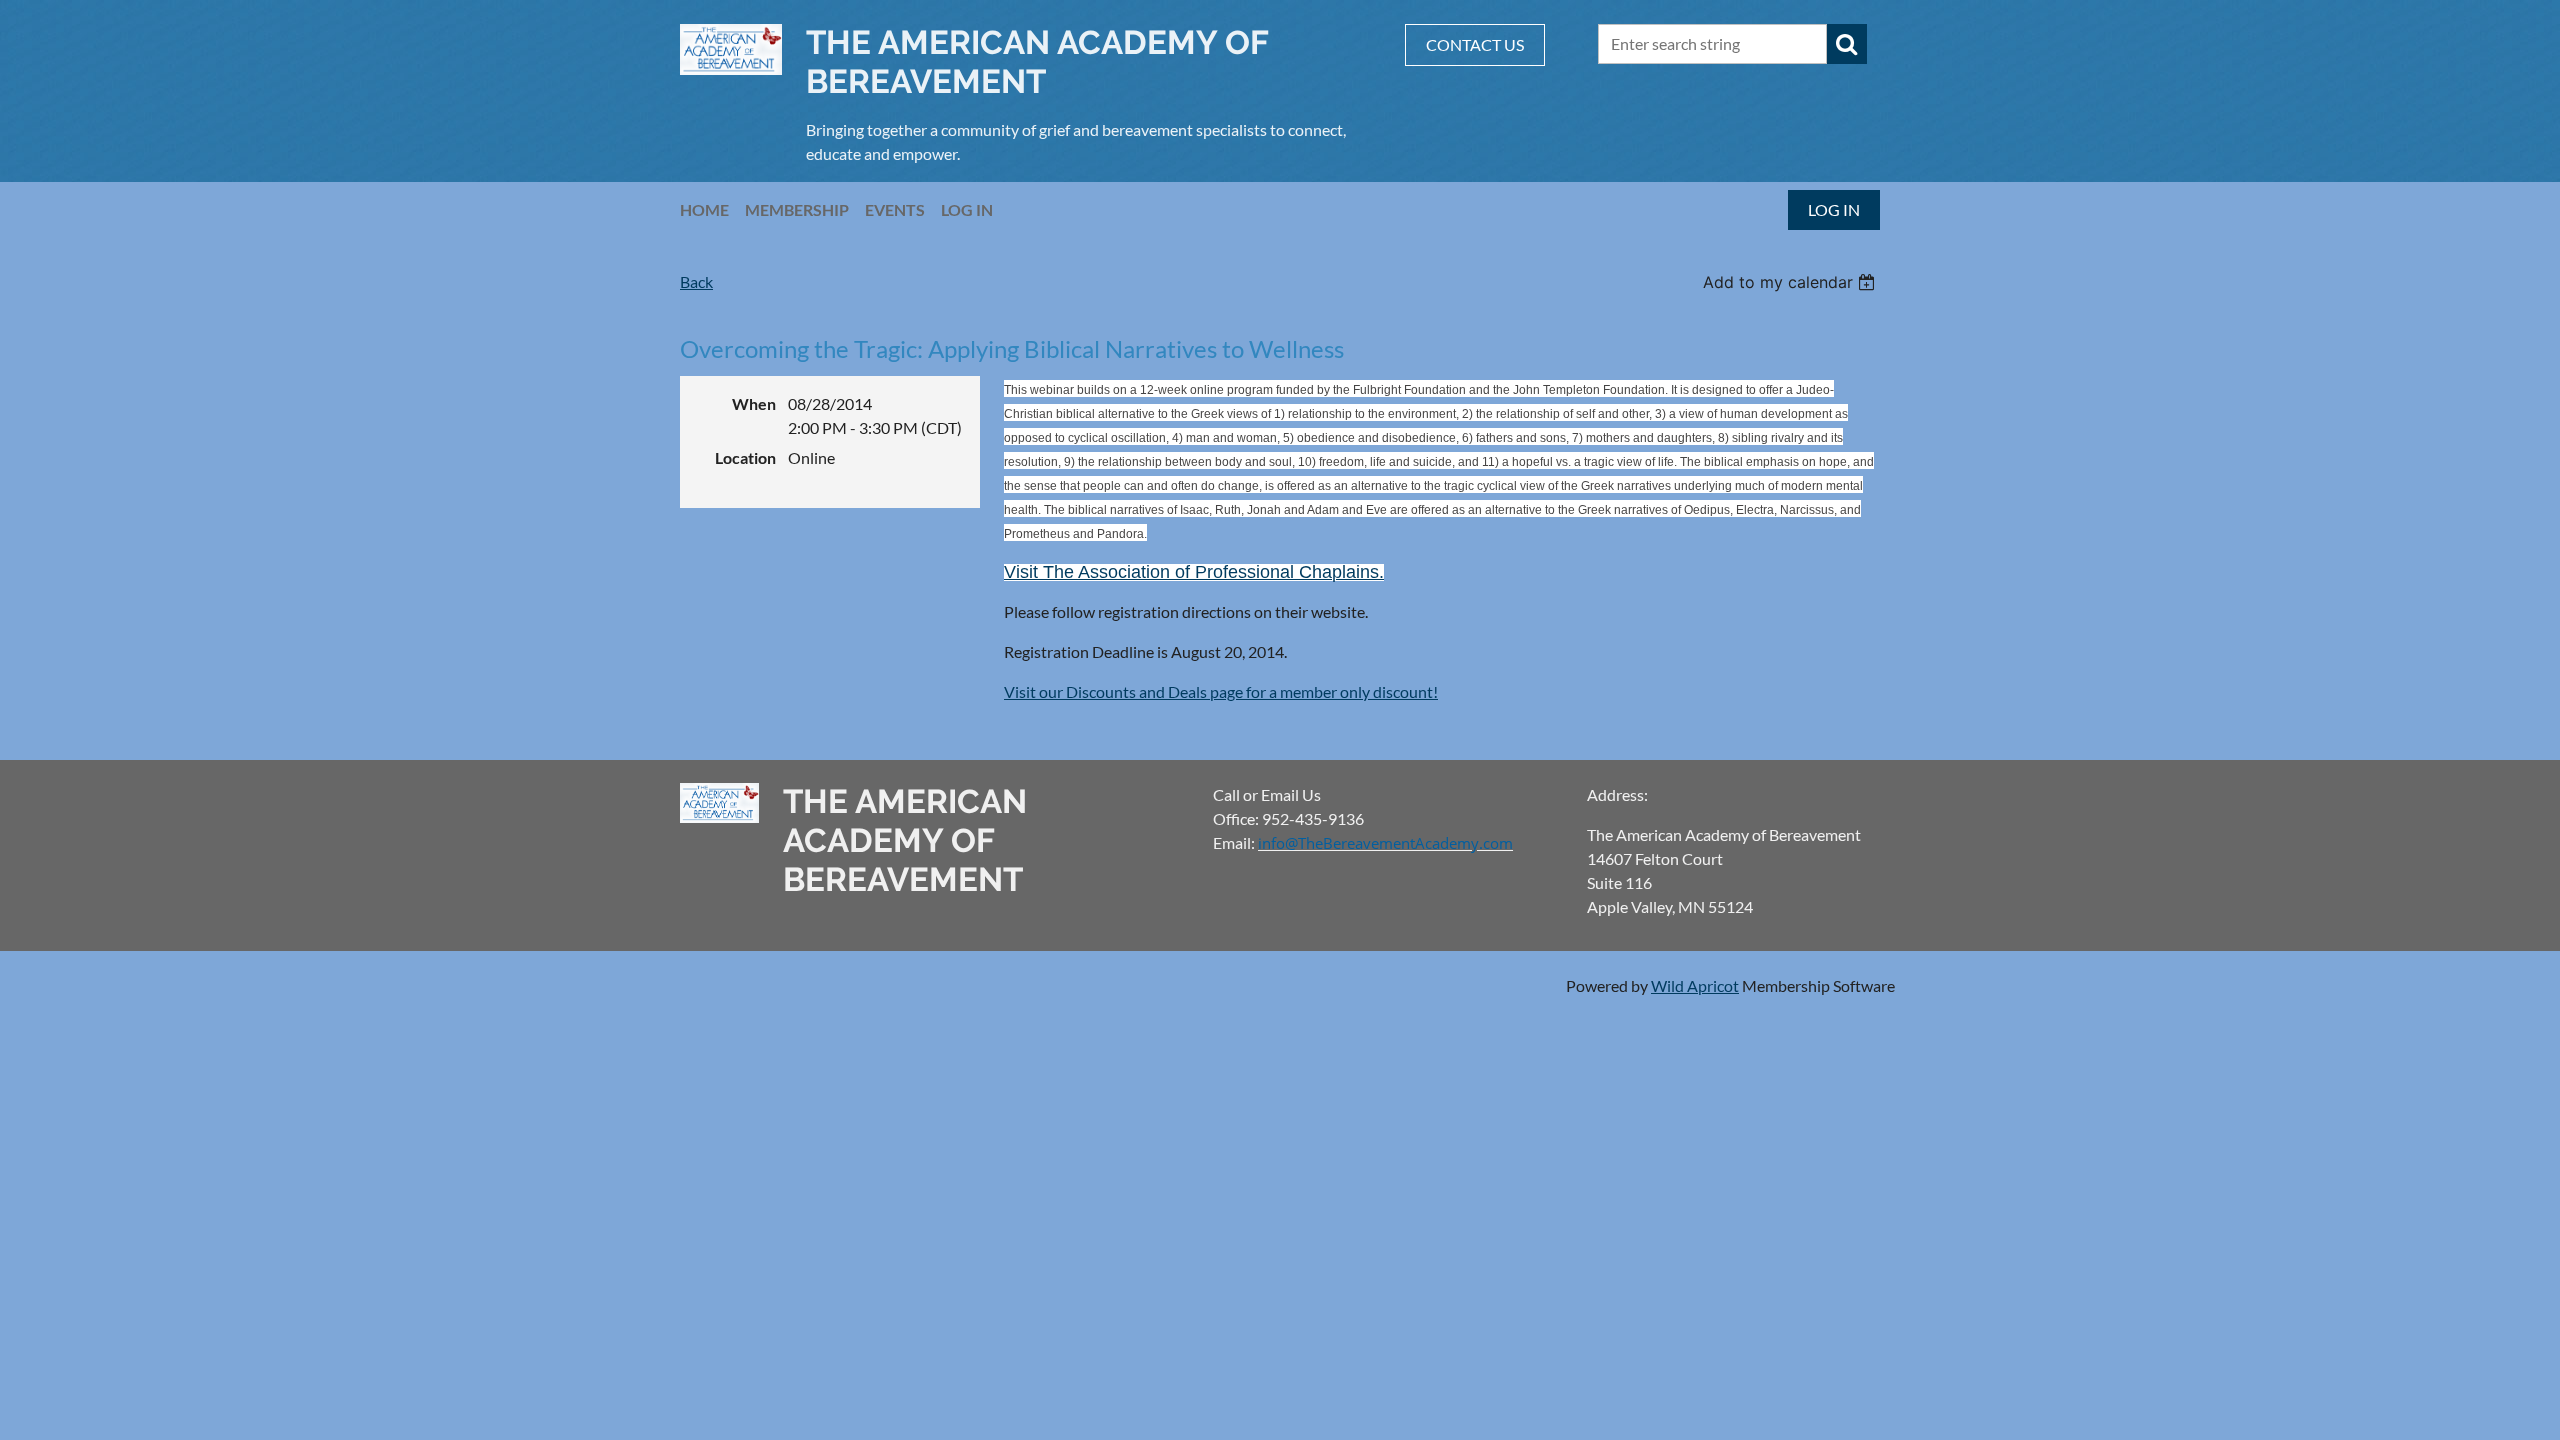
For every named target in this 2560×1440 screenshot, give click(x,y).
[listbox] (1791, 282)
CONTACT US (1475, 44)
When (754, 403)
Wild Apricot (1695, 985)
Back (696, 281)
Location (745, 457)
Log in (1834, 209)
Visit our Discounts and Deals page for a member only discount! (1221, 691)
